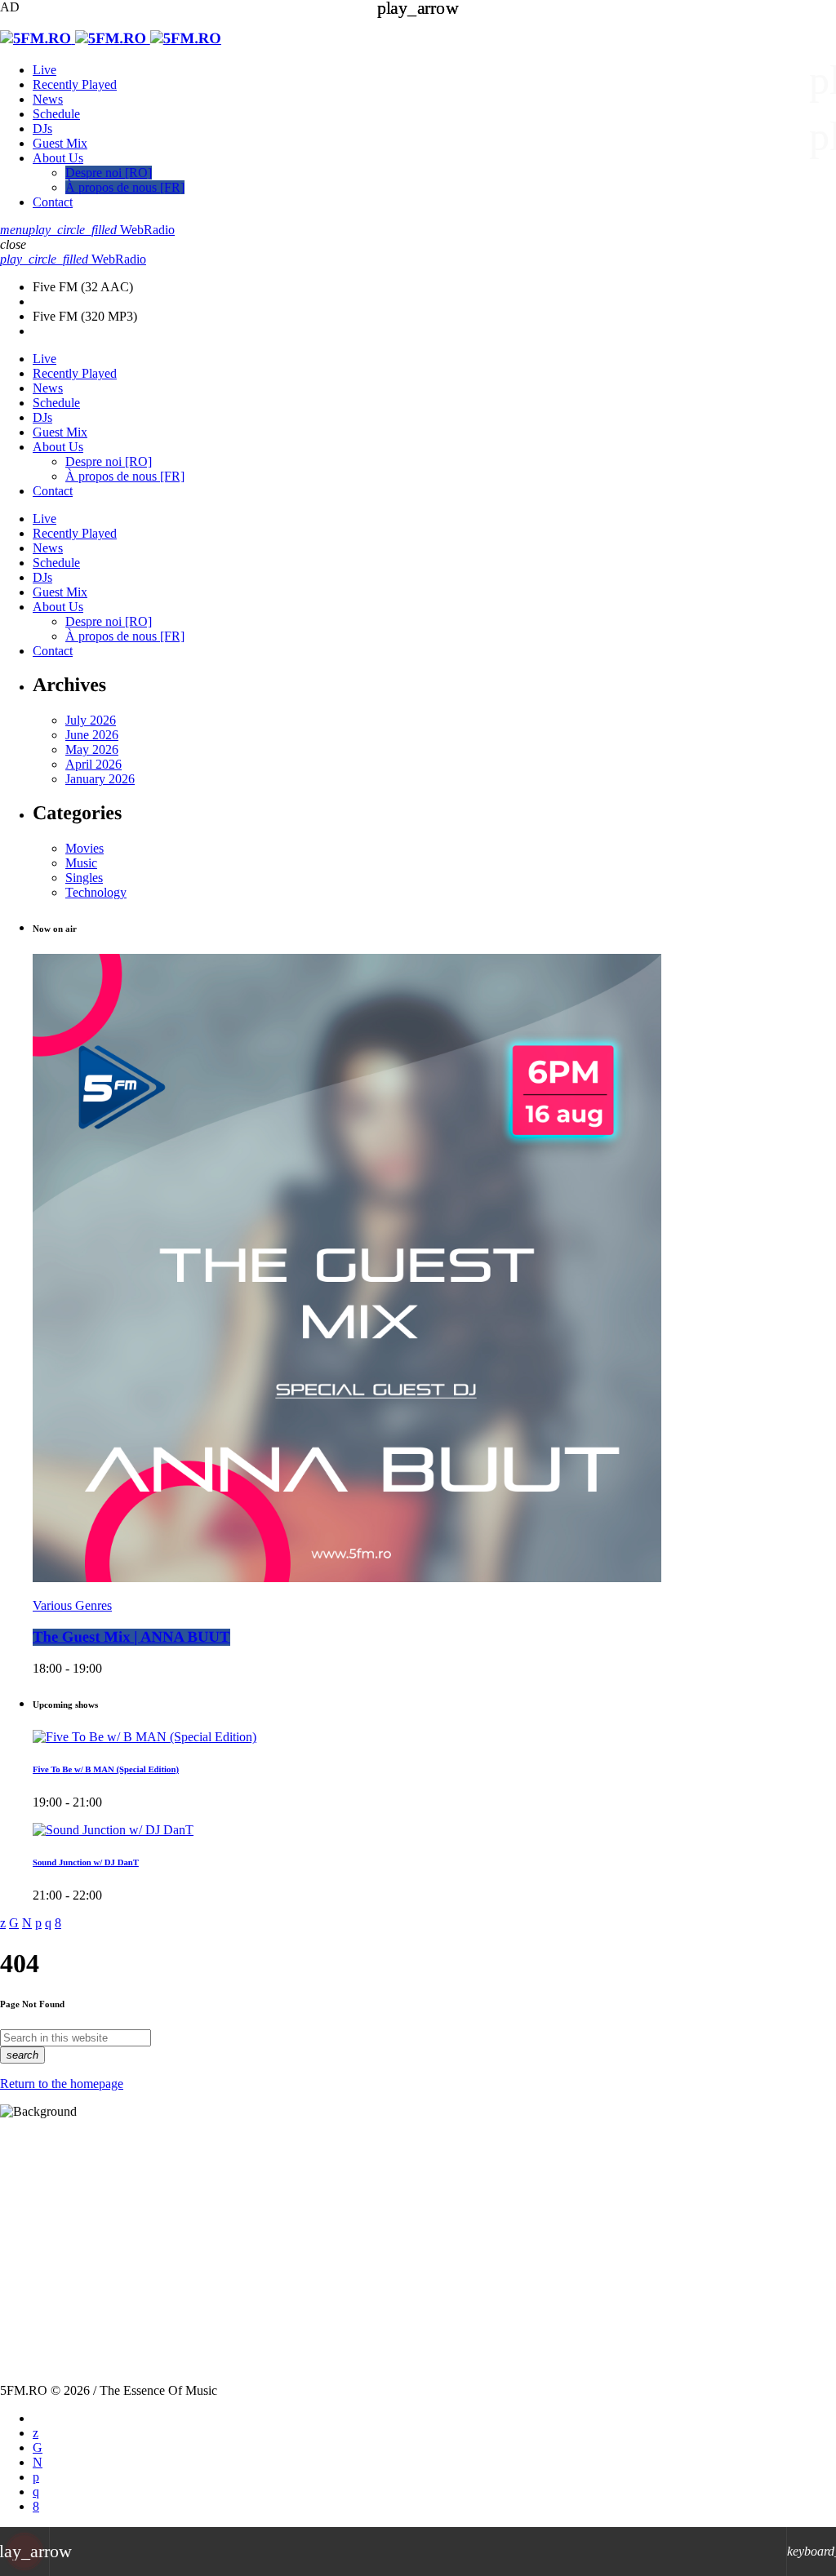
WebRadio (102, 230)
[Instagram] (36, 2492)
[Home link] (111, 39)
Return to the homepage (62, 2084)
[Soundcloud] (36, 2477)
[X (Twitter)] (36, 2433)
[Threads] (38, 2462)
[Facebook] (36, 2506)
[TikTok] (38, 2447)
